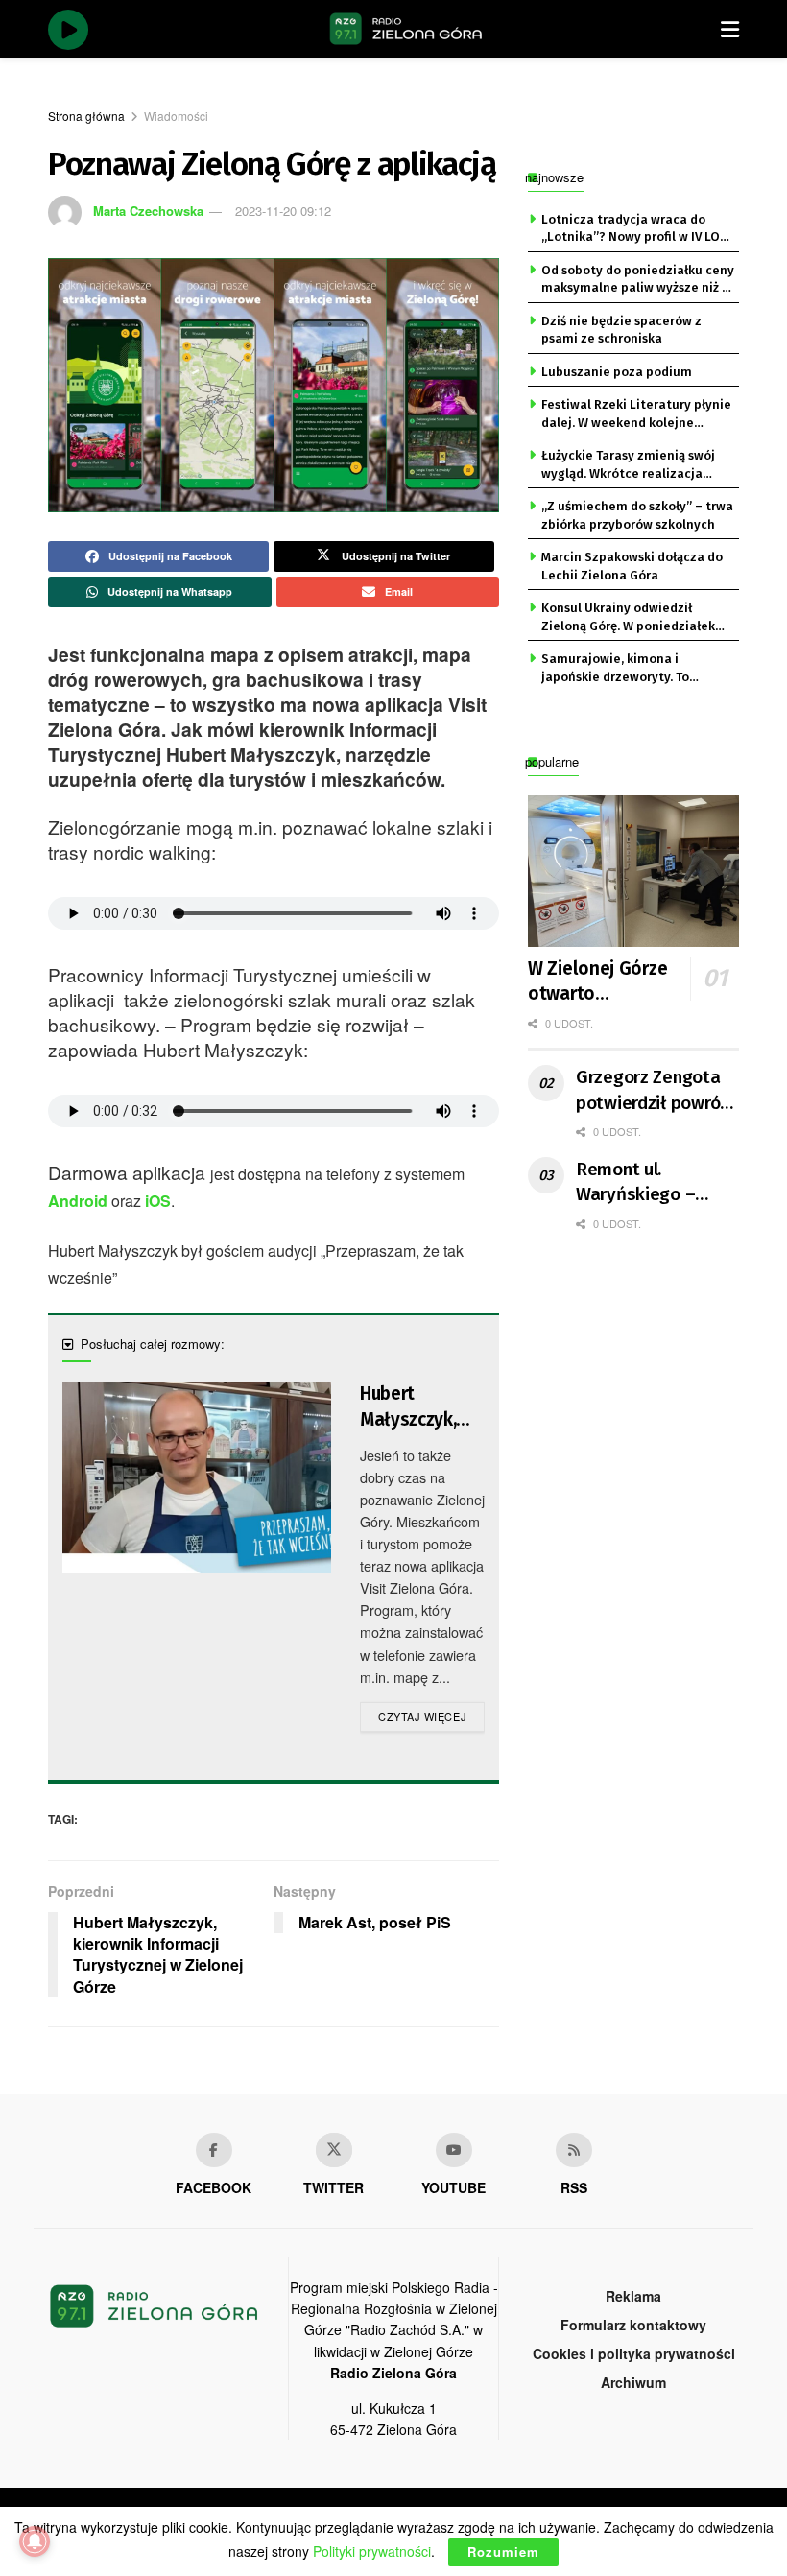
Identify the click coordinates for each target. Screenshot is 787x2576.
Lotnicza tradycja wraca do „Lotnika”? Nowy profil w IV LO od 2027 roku (631, 229)
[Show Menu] (730, 29)
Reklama (633, 2296)
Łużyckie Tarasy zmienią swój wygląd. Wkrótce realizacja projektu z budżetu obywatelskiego (628, 465)
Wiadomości (176, 116)
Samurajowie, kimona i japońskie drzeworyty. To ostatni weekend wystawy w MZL (626, 669)
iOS (158, 1201)
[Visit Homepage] (406, 29)
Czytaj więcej (431, 1716)
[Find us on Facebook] (214, 2150)
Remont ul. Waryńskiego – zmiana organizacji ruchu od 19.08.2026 (655, 1183)
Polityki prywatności (372, 2551)
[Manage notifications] (35, 2541)
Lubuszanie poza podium (617, 372)
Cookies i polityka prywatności (634, 2353)
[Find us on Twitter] (334, 2150)
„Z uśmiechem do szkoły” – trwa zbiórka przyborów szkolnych (637, 515)
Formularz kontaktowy (633, 2325)
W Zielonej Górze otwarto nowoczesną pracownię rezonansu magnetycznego (614, 982)
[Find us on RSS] (574, 2150)
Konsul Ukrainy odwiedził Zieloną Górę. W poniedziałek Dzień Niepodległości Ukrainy (630, 618)
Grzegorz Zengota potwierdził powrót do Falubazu (652, 1091)
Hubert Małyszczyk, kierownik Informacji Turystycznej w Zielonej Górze (420, 1407)
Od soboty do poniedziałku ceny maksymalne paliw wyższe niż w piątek (638, 280)
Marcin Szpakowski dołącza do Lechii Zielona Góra (632, 566)
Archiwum (633, 2382)
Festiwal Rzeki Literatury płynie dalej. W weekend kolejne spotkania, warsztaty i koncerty (636, 414)
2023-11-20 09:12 (283, 211)
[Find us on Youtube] (454, 2150)
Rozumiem (503, 2552)
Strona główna (86, 116)
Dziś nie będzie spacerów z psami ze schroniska (621, 330)
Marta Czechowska (148, 211)
